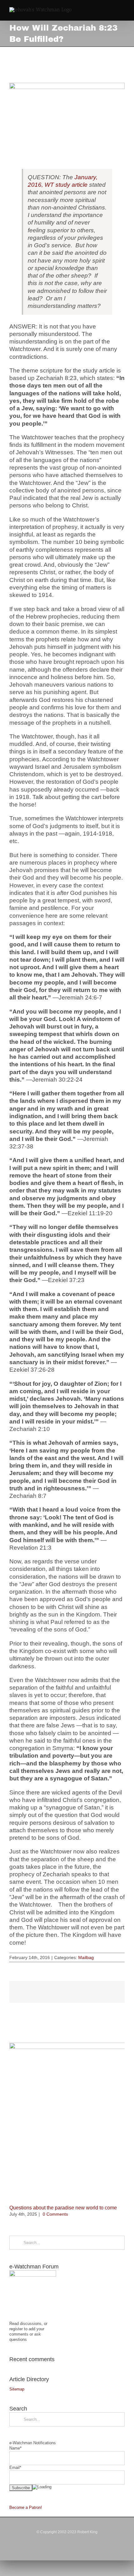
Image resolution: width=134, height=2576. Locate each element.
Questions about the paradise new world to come (63, 2208)
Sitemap (17, 2389)
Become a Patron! (26, 2507)
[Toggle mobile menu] (122, 11)
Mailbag (86, 1957)
